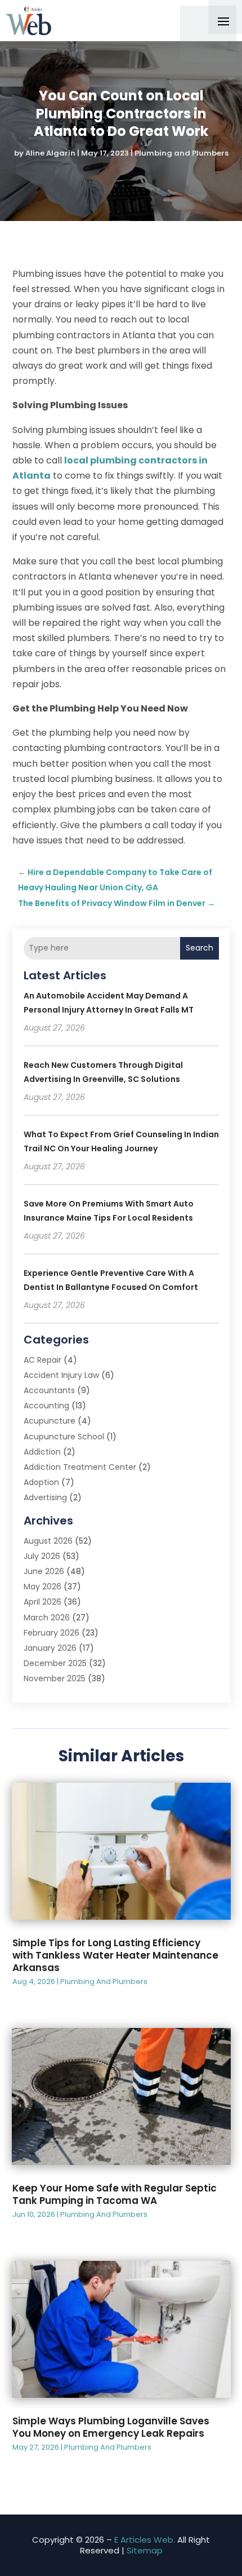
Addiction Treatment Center (80, 1467)
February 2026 (51, 1633)
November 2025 (55, 1678)
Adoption (41, 1482)
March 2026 (47, 1618)
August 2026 (48, 1541)
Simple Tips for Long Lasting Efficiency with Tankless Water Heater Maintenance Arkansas (115, 1955)
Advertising (45, 1497)
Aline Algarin (50, 153)
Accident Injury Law (61, 1375)
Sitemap (145, 2550)
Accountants (49, 1390)
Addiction (42, 1452)
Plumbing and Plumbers (181, 153)
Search (200, 948)
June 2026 (44, 1571)
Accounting (46, 1406)
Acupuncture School (64, 1437)
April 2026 (42, 1602)
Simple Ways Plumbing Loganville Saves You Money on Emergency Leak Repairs (111, 2427)
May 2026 (42, 1587)
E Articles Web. (145, 2540)
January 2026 (50, 1648)
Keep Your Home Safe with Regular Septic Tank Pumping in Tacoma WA (115, 2194)
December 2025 (55, 1663)
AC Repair (42, 1360)
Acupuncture (50, 1421)
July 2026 (42, 1556)
